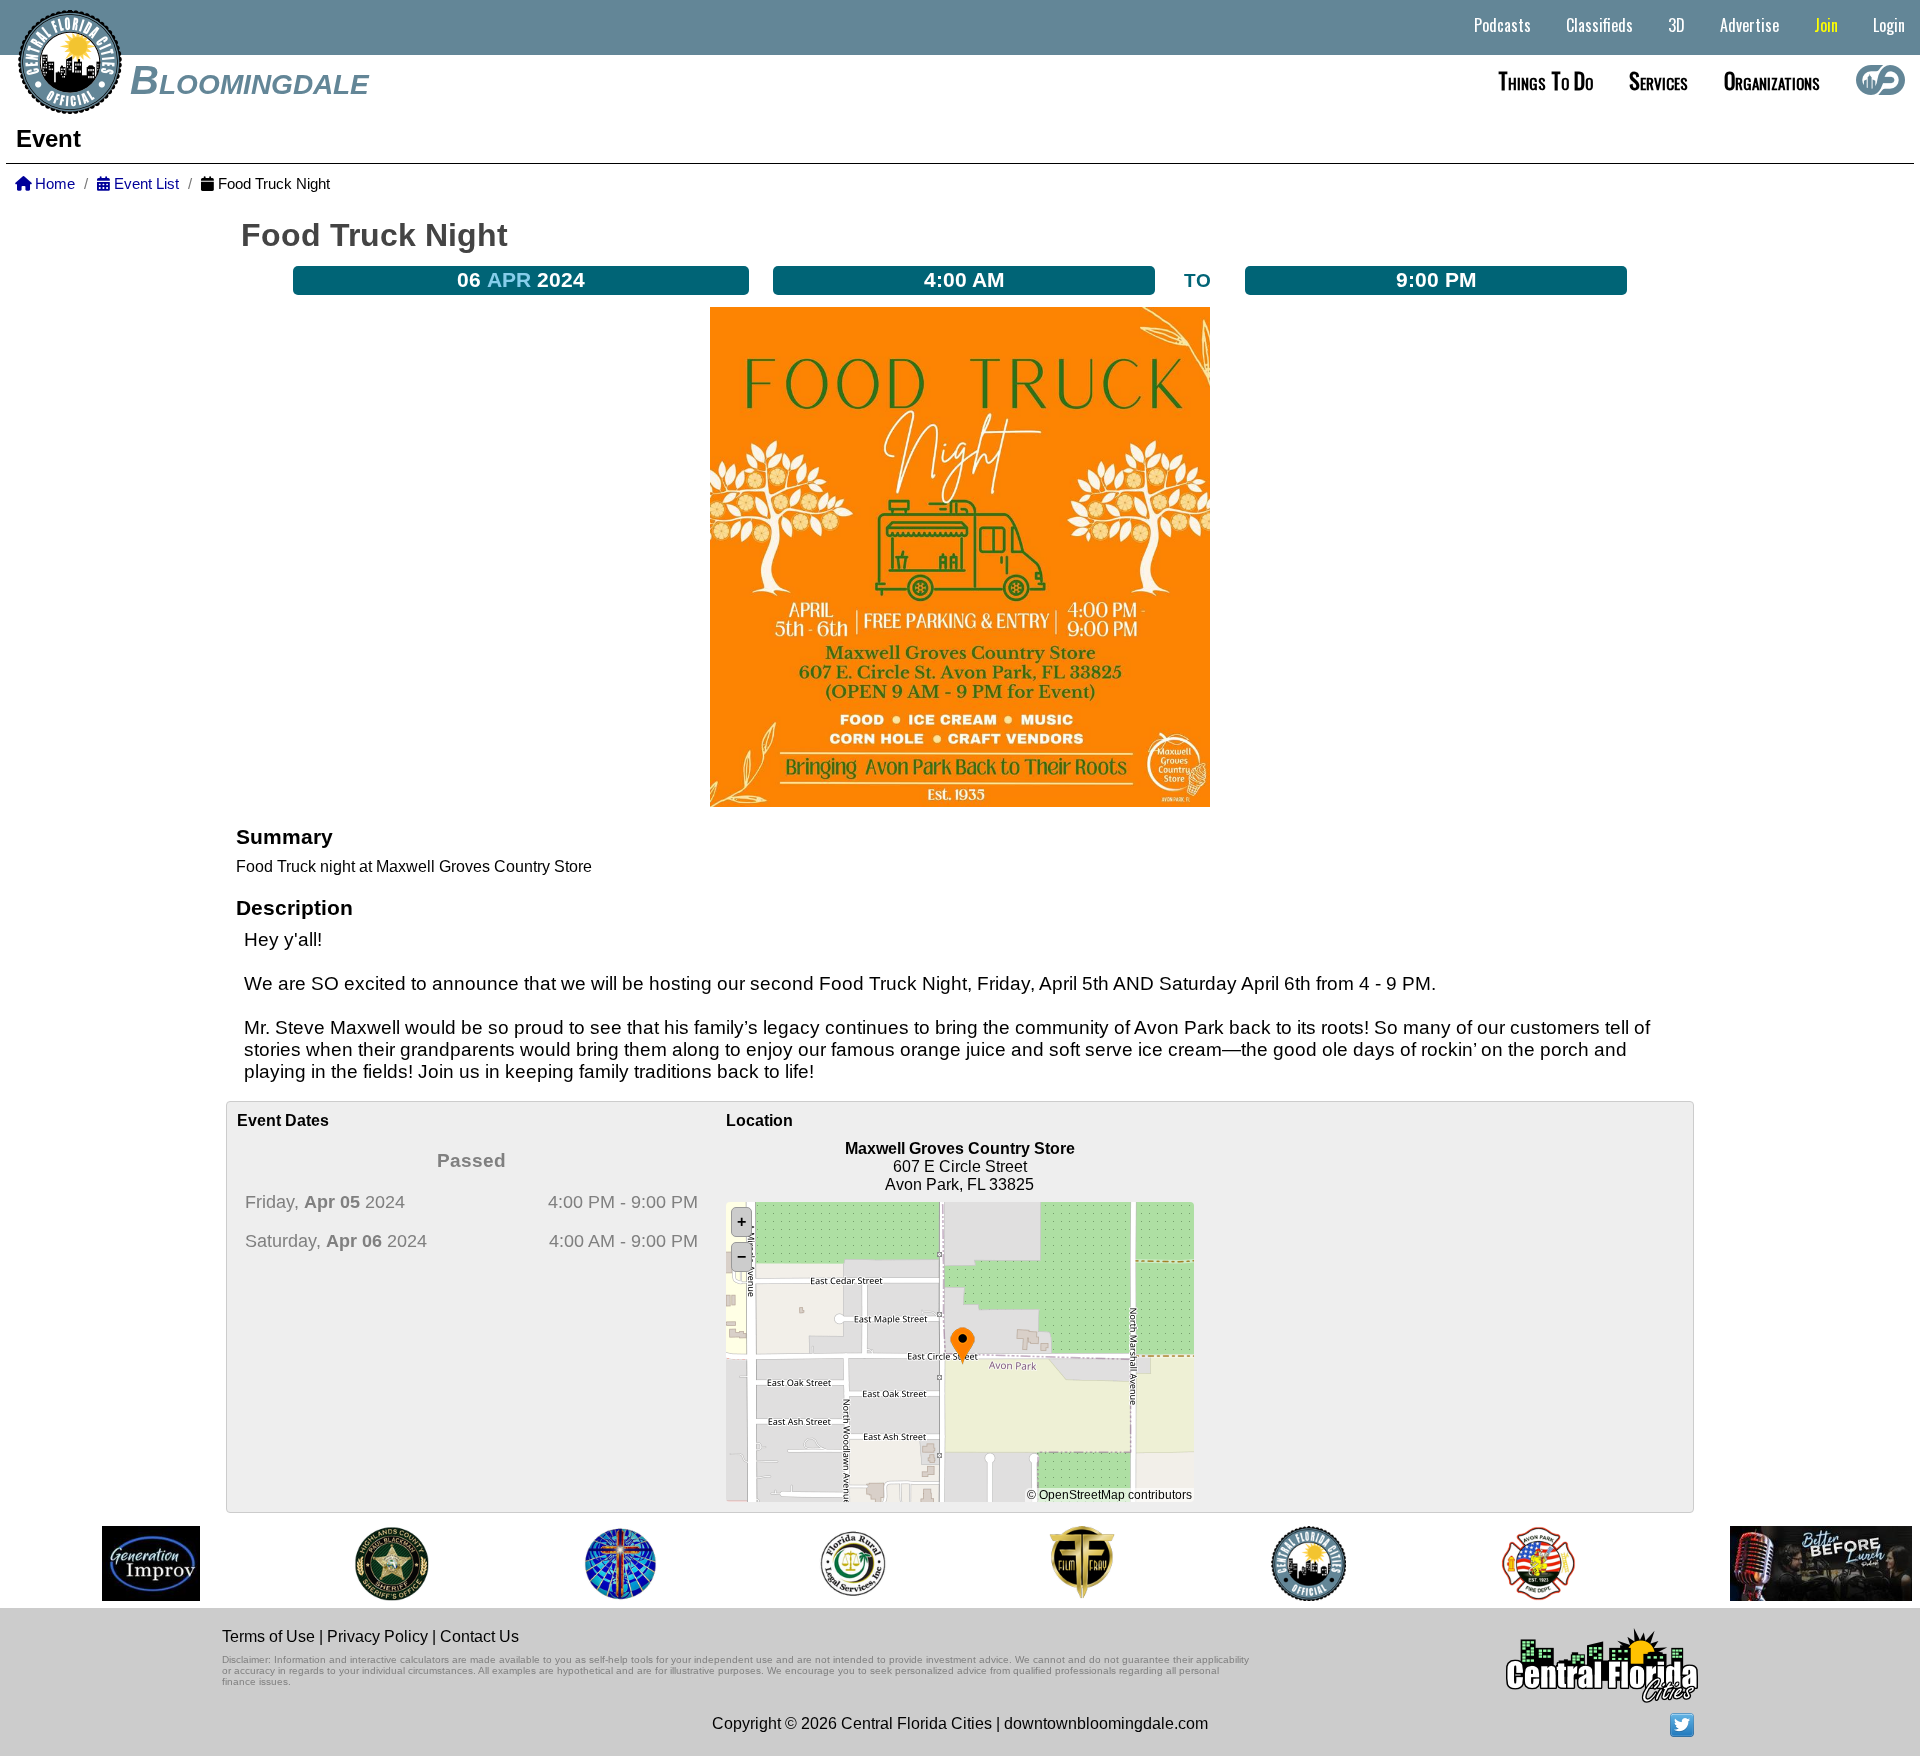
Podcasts (1502, 25)
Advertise (1749, 25)
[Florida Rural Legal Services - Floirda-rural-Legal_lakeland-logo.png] (832, 1563)
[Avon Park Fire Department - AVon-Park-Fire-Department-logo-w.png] (1519, 1563)
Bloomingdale (249, 80)
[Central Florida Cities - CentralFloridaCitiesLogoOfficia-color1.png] (1289, 1563)
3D (1676, 25)
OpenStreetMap (1082, 1495)
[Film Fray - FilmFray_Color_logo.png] (1062, 1563)
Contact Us (479, 1636)
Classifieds (1599, 25)
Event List (144, 184)
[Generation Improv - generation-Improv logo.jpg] (132, 1563)
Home (53, 184)
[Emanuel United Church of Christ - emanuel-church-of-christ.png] (602, 1563)
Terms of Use (268, 1636)
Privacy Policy (377, 1636)
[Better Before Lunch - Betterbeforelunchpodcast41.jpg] (1802, 1563)
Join (1826, 25)
